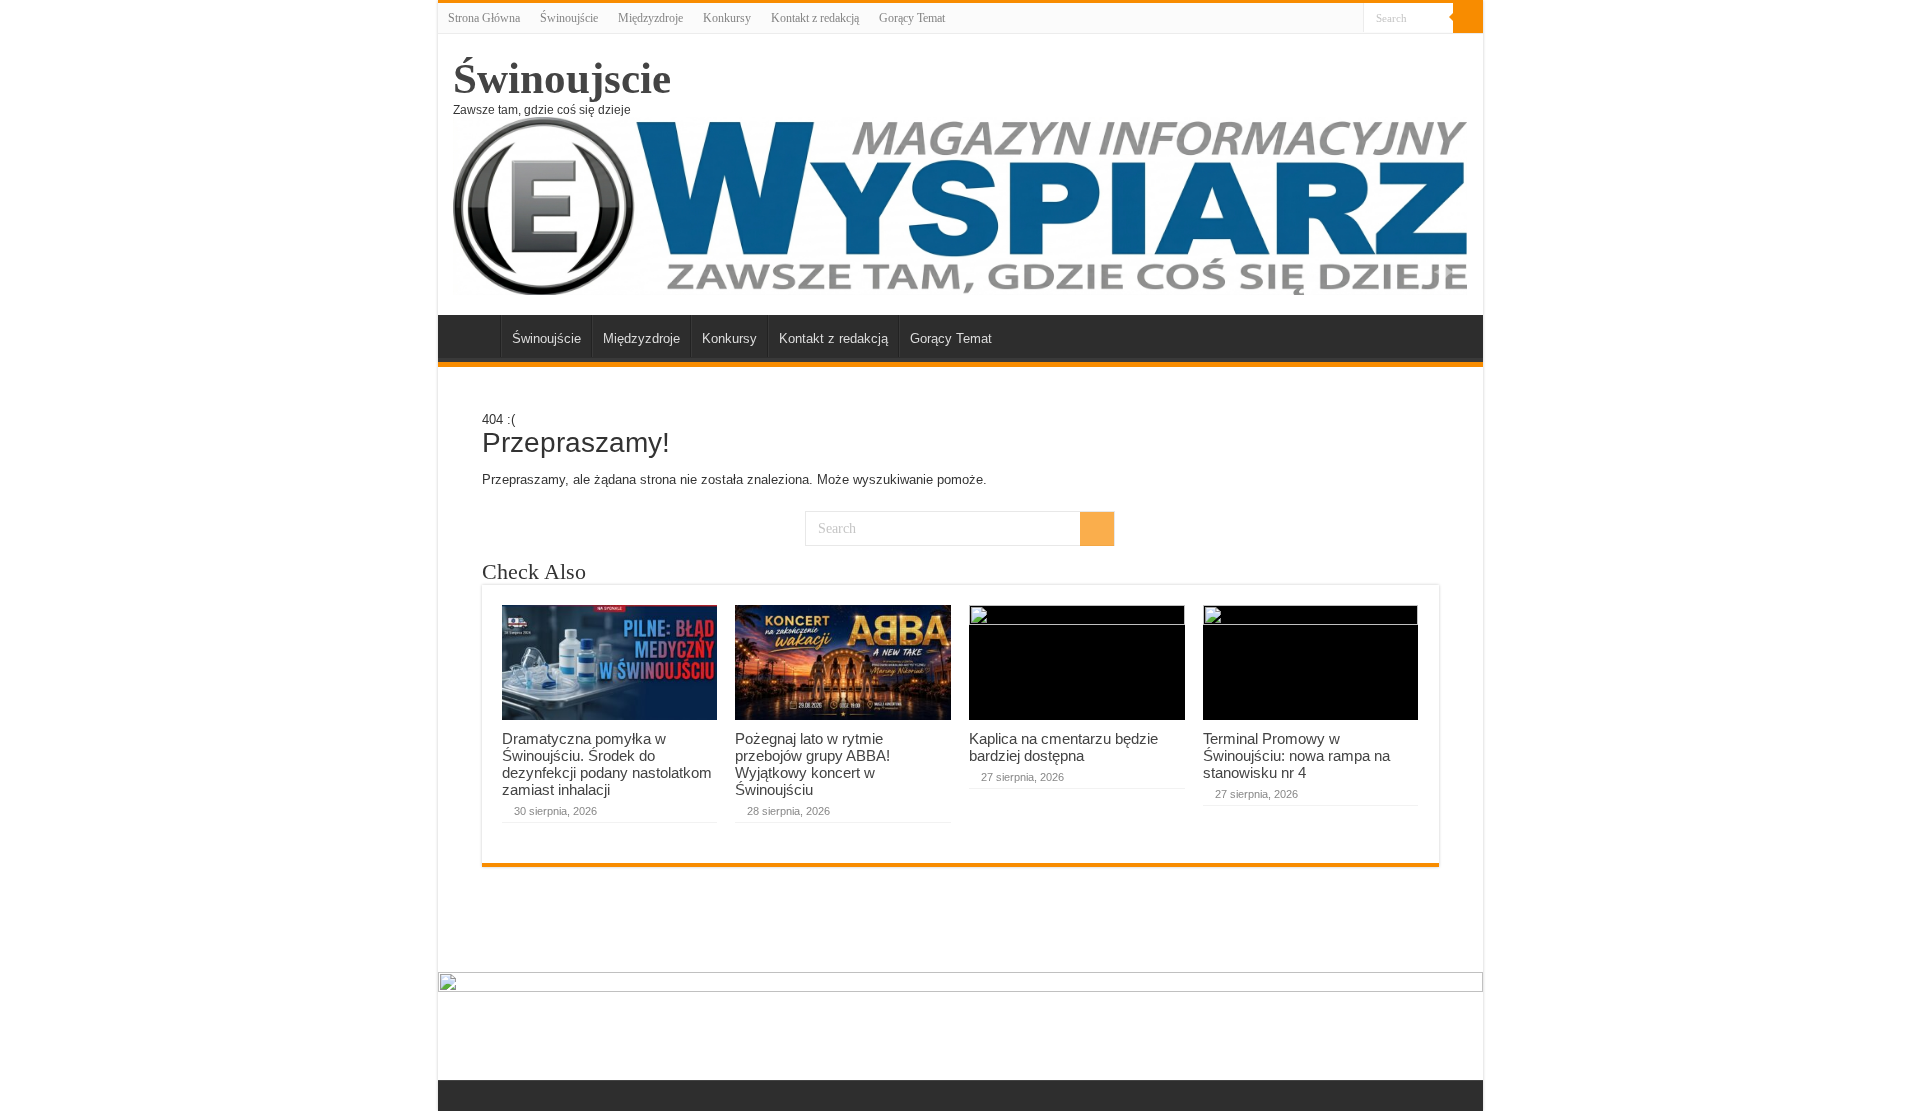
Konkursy (727, 18)
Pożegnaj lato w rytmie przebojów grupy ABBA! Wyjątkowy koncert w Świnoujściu (812, 764)
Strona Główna (484, 18)
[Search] (1468, 18)
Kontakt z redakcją (815, 18)
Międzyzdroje (650, 18)
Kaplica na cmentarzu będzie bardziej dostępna (1063, 747)
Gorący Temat (912, 18)
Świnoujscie (562, 78)
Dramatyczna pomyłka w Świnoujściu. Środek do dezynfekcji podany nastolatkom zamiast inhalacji (607, 764)
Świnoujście (569, 18)
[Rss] (1348, 19)
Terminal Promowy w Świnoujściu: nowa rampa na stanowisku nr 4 (1296, 755)
